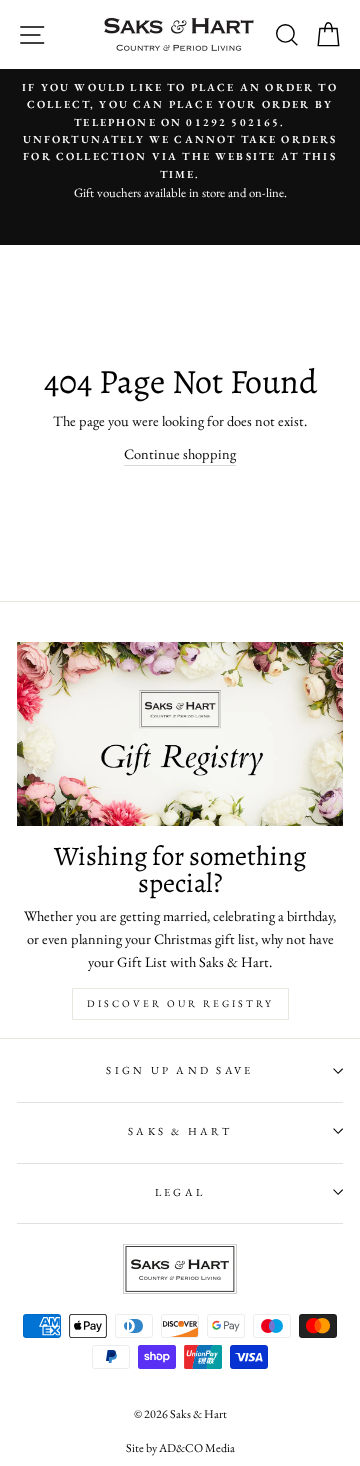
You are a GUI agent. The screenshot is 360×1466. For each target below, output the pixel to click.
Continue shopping (180, 453)
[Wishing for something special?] (180, 733)
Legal (180, 1192)
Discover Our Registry (180, 1003)
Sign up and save (179, 1070)
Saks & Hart (180, 1131)
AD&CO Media (197, 1448)
